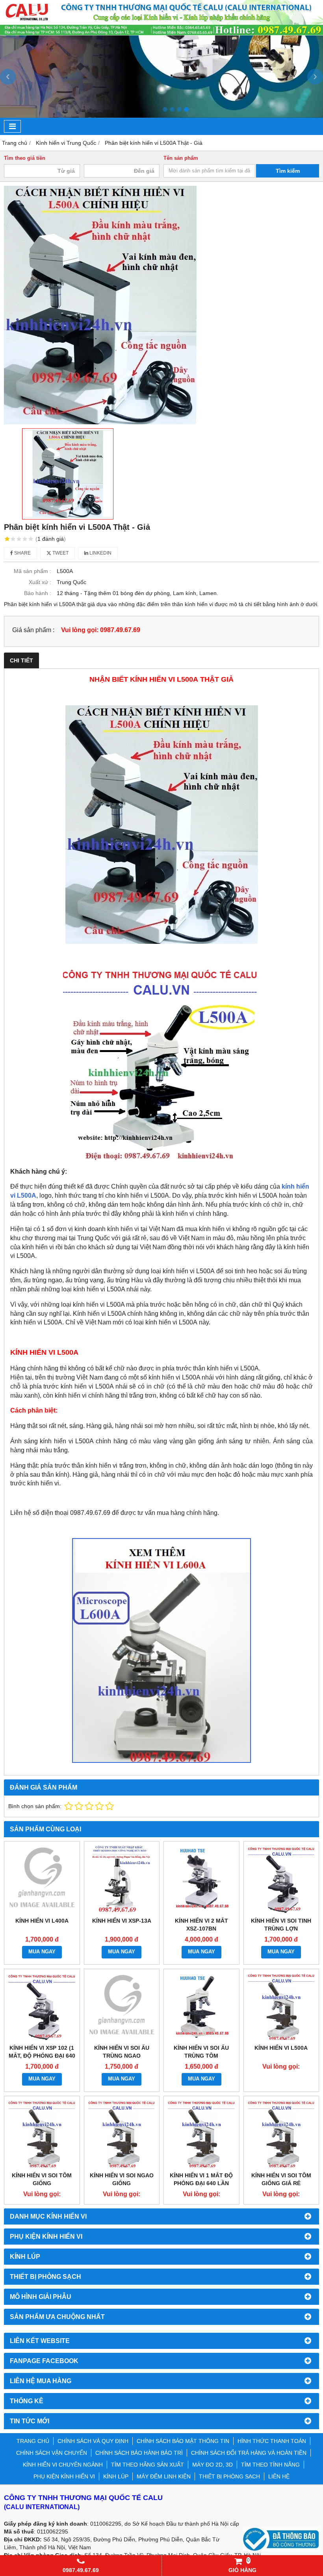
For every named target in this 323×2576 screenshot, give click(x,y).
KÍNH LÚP (116, 2476)
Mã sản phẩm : (32, 571)
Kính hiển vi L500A (281, 2048)
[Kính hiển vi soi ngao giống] (122, 2134)
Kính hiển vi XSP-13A (122, 1921)
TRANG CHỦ (33, 2441)
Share (22, 553)
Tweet (60, 553)
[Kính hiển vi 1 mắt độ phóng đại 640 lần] (201, 2134)
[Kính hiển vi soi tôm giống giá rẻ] (281, 2134)
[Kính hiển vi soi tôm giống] (42, 2134)
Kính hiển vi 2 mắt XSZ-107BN (201, 1925)
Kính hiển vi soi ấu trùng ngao (122, 2052)
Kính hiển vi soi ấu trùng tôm (201, 2052)
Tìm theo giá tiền (25, 158)
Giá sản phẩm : (33, 630)
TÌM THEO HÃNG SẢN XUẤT (148, 2465)
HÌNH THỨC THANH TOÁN (272, 2441)
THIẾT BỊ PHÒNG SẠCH (229, 2476)
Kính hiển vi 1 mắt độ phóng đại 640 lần (201, 2179)
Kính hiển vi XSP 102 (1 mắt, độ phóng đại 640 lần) (42, 2056)
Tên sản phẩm (181, 158)
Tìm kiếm (288, 171)
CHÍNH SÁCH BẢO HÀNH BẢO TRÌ (139, 2453)
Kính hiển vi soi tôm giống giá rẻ (281, 2179)
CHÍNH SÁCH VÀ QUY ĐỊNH (93, 2441)
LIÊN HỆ (279, 2476)
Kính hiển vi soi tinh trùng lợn (281, 1925)
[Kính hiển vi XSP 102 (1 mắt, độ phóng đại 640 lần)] (42, 2007)
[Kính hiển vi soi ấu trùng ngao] (122, 2007)
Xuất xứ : (40, 582)
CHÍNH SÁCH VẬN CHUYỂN (52, 2453)
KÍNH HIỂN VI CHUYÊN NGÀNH (63, 2465)
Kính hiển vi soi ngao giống (122, 2179)
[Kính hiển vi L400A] (42, 1879)
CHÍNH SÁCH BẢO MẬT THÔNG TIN (183, 2441)
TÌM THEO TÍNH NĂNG (270, 2465)
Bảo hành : (38, 593)
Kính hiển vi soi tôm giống (42, 2179)
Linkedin (100, 553)
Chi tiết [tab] (21, 660)
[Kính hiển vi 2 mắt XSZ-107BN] (201, 1879)
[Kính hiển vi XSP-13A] (122, 1879)
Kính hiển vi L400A (42, 1921)
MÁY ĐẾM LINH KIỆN (164, 2476)
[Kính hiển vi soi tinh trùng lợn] (281, 1879)
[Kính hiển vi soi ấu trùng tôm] (201, 2007)
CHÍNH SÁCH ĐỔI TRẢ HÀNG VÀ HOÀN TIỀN (249, 2453)
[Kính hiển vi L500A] (281, 2007)
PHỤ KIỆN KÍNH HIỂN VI (64, 2476)
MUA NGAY (42, 1952)
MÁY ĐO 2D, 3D (213, 2465)
